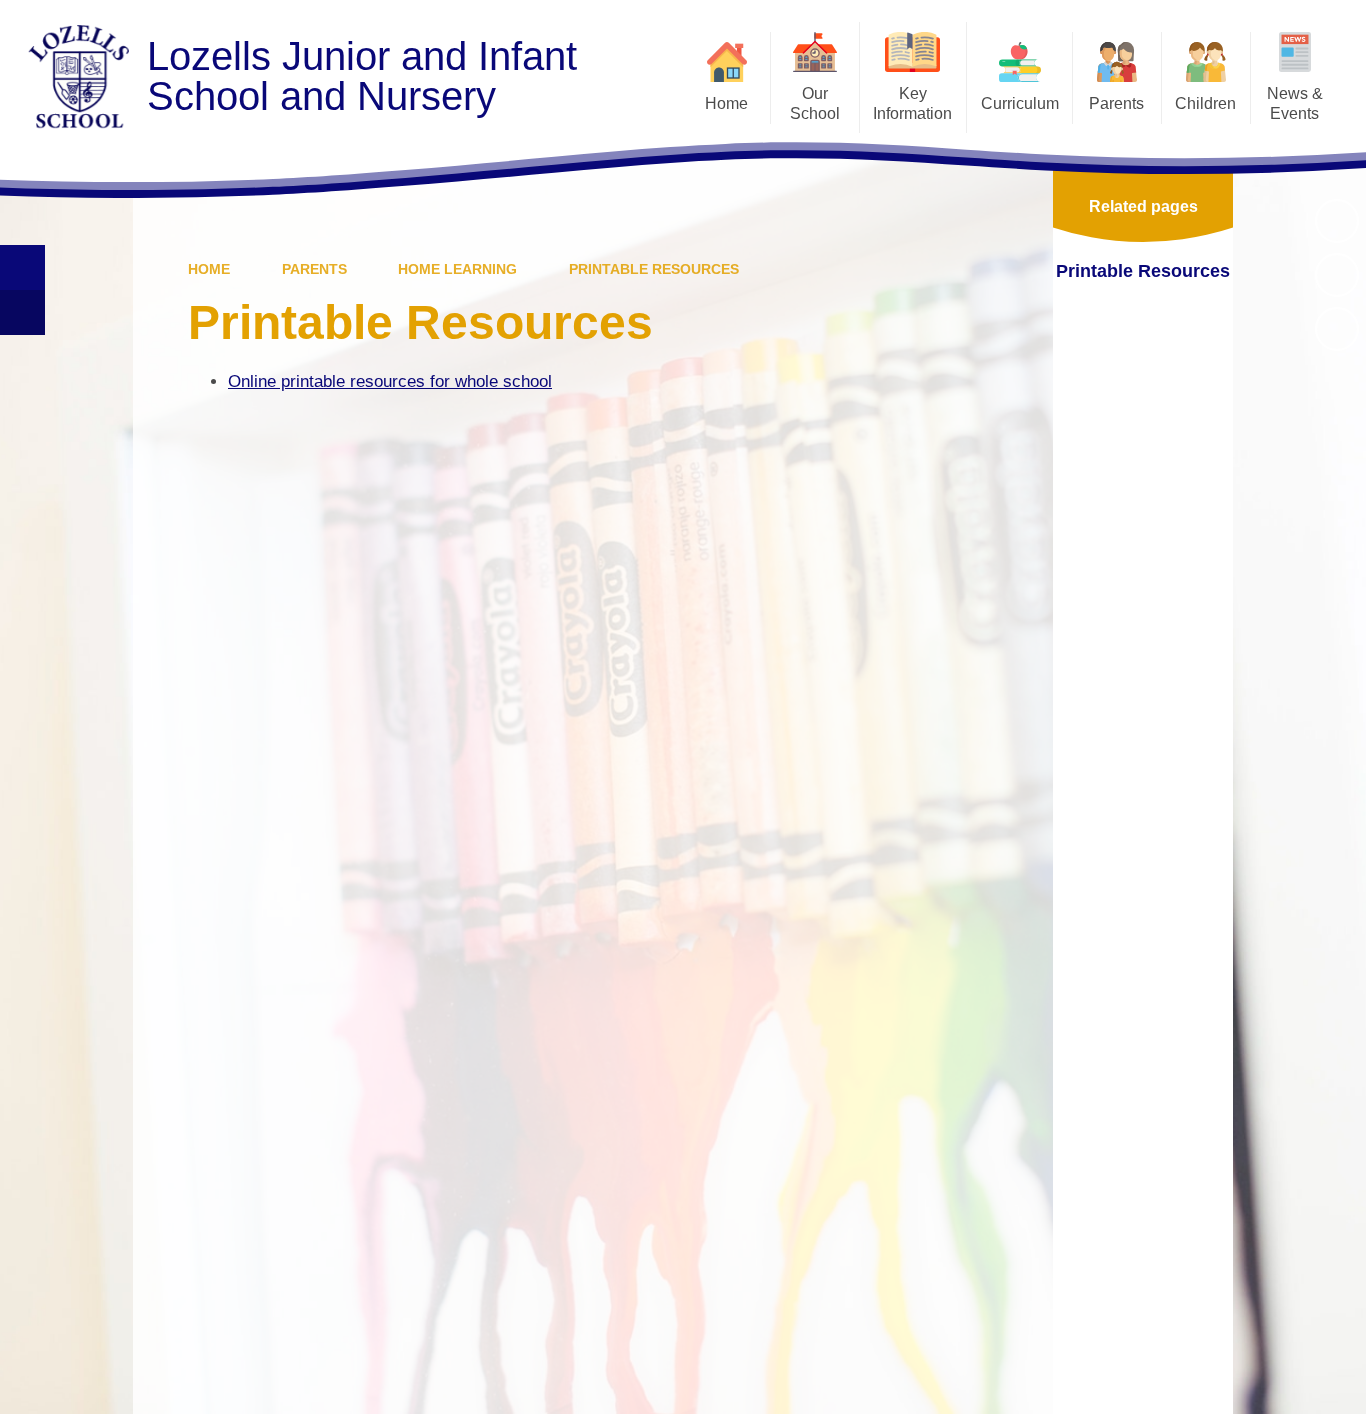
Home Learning (457, 269)
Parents (314, 269)
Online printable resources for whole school (390, 381)
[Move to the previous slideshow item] (1337, 275)
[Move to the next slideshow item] (1337, 329)
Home (209, 269)
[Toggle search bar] (22, 267)
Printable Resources (654, 269)
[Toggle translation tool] (22, 312)
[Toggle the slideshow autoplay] (1337, 221)
